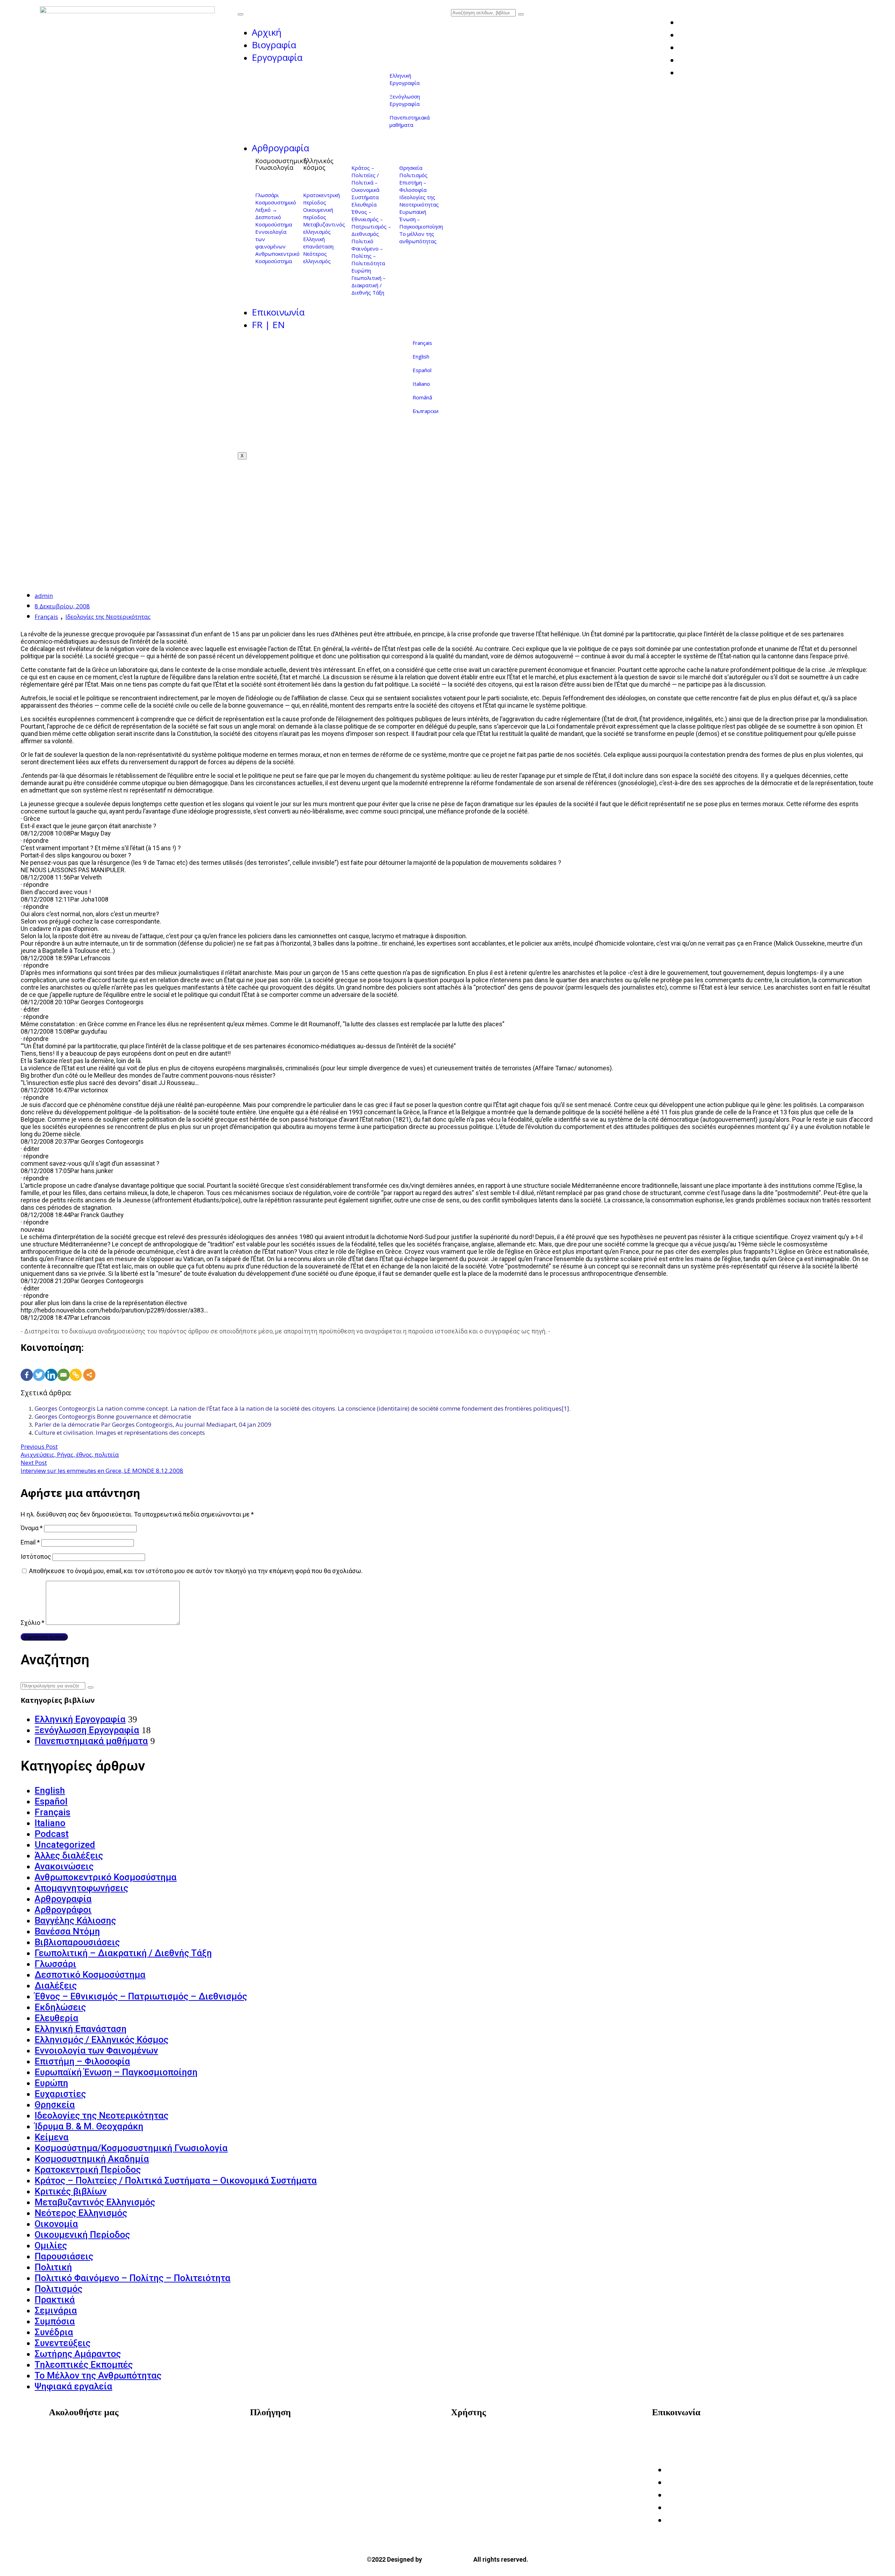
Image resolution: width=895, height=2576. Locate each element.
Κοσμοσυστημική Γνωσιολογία (281, 164)
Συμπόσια (55, 2321)
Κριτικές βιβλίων (71, 2191)
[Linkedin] (51, 1367)
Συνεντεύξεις (63, 2343)
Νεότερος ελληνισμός (317, 257)
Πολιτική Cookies (482, 2455)
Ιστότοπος (36, 1557)
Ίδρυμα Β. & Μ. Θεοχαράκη (89, 2126)
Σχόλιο (33, 1623)
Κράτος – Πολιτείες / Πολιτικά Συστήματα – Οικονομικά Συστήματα (176, 2180)
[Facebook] (27, 1367)
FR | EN (268, 325)
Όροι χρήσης (476, 2434)
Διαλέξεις (56, 1985)
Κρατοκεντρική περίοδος (321, 199)
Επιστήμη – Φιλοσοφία (413, 186)
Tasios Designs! (448, 2559)
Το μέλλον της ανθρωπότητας (418, 237)
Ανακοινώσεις (64, 1866)
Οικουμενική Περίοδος (82, 2235)
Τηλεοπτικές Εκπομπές (84, 2365)
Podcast (52, 1834)
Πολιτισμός (413, 175)
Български (425, 411)
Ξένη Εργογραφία (281, 2465)
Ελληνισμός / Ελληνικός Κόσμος (102, 2040)
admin (44, 596)
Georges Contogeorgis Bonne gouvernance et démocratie (113, 1416)
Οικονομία (56, 2224)
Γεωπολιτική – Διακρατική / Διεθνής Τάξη (368, 285)
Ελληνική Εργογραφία (404, 79)
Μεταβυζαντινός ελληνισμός (324, 228)
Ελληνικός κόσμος (318, 164)
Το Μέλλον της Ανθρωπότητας (98, 2375)
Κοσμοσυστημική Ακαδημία (92, 2159)
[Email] (63, 1367)
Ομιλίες (51, 2245)
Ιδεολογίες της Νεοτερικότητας (419, 201)
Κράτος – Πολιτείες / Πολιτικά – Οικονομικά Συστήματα (365, 182)
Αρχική (267, 32)
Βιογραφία (274, 45)
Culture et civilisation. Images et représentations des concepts (120, 1432)
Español (422, 370)
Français (422, 343)
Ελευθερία (364, 204)
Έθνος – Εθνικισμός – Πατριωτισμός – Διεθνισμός (371, 223)
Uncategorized (65, 1845)
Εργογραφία (277, 57)
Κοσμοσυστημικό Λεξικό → (276, 206)
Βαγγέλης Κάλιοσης (75, 1920)
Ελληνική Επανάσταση (81, 2029)
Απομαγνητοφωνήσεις (81, 1888)
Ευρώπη (361, 270)
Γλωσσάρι (267, 195)
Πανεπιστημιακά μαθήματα (410, 121)
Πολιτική (53, 2267)
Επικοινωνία (278, 312)
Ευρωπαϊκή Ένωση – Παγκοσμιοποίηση (116, 2072)
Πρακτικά (55, 2300)
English (421, 356)
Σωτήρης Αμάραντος (78, 2354)
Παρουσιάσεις (64, 2256)
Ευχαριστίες (60, 2094)
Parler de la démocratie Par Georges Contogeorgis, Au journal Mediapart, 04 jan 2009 (153, 1424)
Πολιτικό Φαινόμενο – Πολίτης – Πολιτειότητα (368, 252)
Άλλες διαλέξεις (69, 1855)
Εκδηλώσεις (60, 2007)
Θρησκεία (411, 168)
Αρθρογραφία (280, 148)
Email (30, 1542)
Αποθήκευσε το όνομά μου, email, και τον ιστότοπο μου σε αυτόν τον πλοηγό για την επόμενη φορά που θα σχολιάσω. (196, 1571)
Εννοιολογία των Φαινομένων (96, 2050)
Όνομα (32, 1528)
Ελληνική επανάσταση (318, 243)
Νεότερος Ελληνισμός (81, 2213)
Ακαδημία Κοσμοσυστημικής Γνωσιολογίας (722, 2434)
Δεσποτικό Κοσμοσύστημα (274, 221)
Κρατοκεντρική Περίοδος (88, 2170)
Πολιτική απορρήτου (488, 2445)
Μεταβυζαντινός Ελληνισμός (95, 2202)
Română (422, 397)
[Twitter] (39, 1367)
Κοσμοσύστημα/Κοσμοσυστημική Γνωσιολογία (131, 2148)
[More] (89, 1367)
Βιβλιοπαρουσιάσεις (77, 1942)
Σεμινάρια (56, 2310)
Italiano (421, 384)
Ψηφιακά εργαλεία (73, 2386)
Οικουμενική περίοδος (318, 213)
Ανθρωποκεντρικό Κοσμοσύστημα (277, 257)
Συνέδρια (54, 2332)
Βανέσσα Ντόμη (67, 1931)
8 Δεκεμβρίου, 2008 (62, 606)
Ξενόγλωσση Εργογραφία (405, 100)
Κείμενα (52, 2137)
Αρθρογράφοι (63, 1910)
